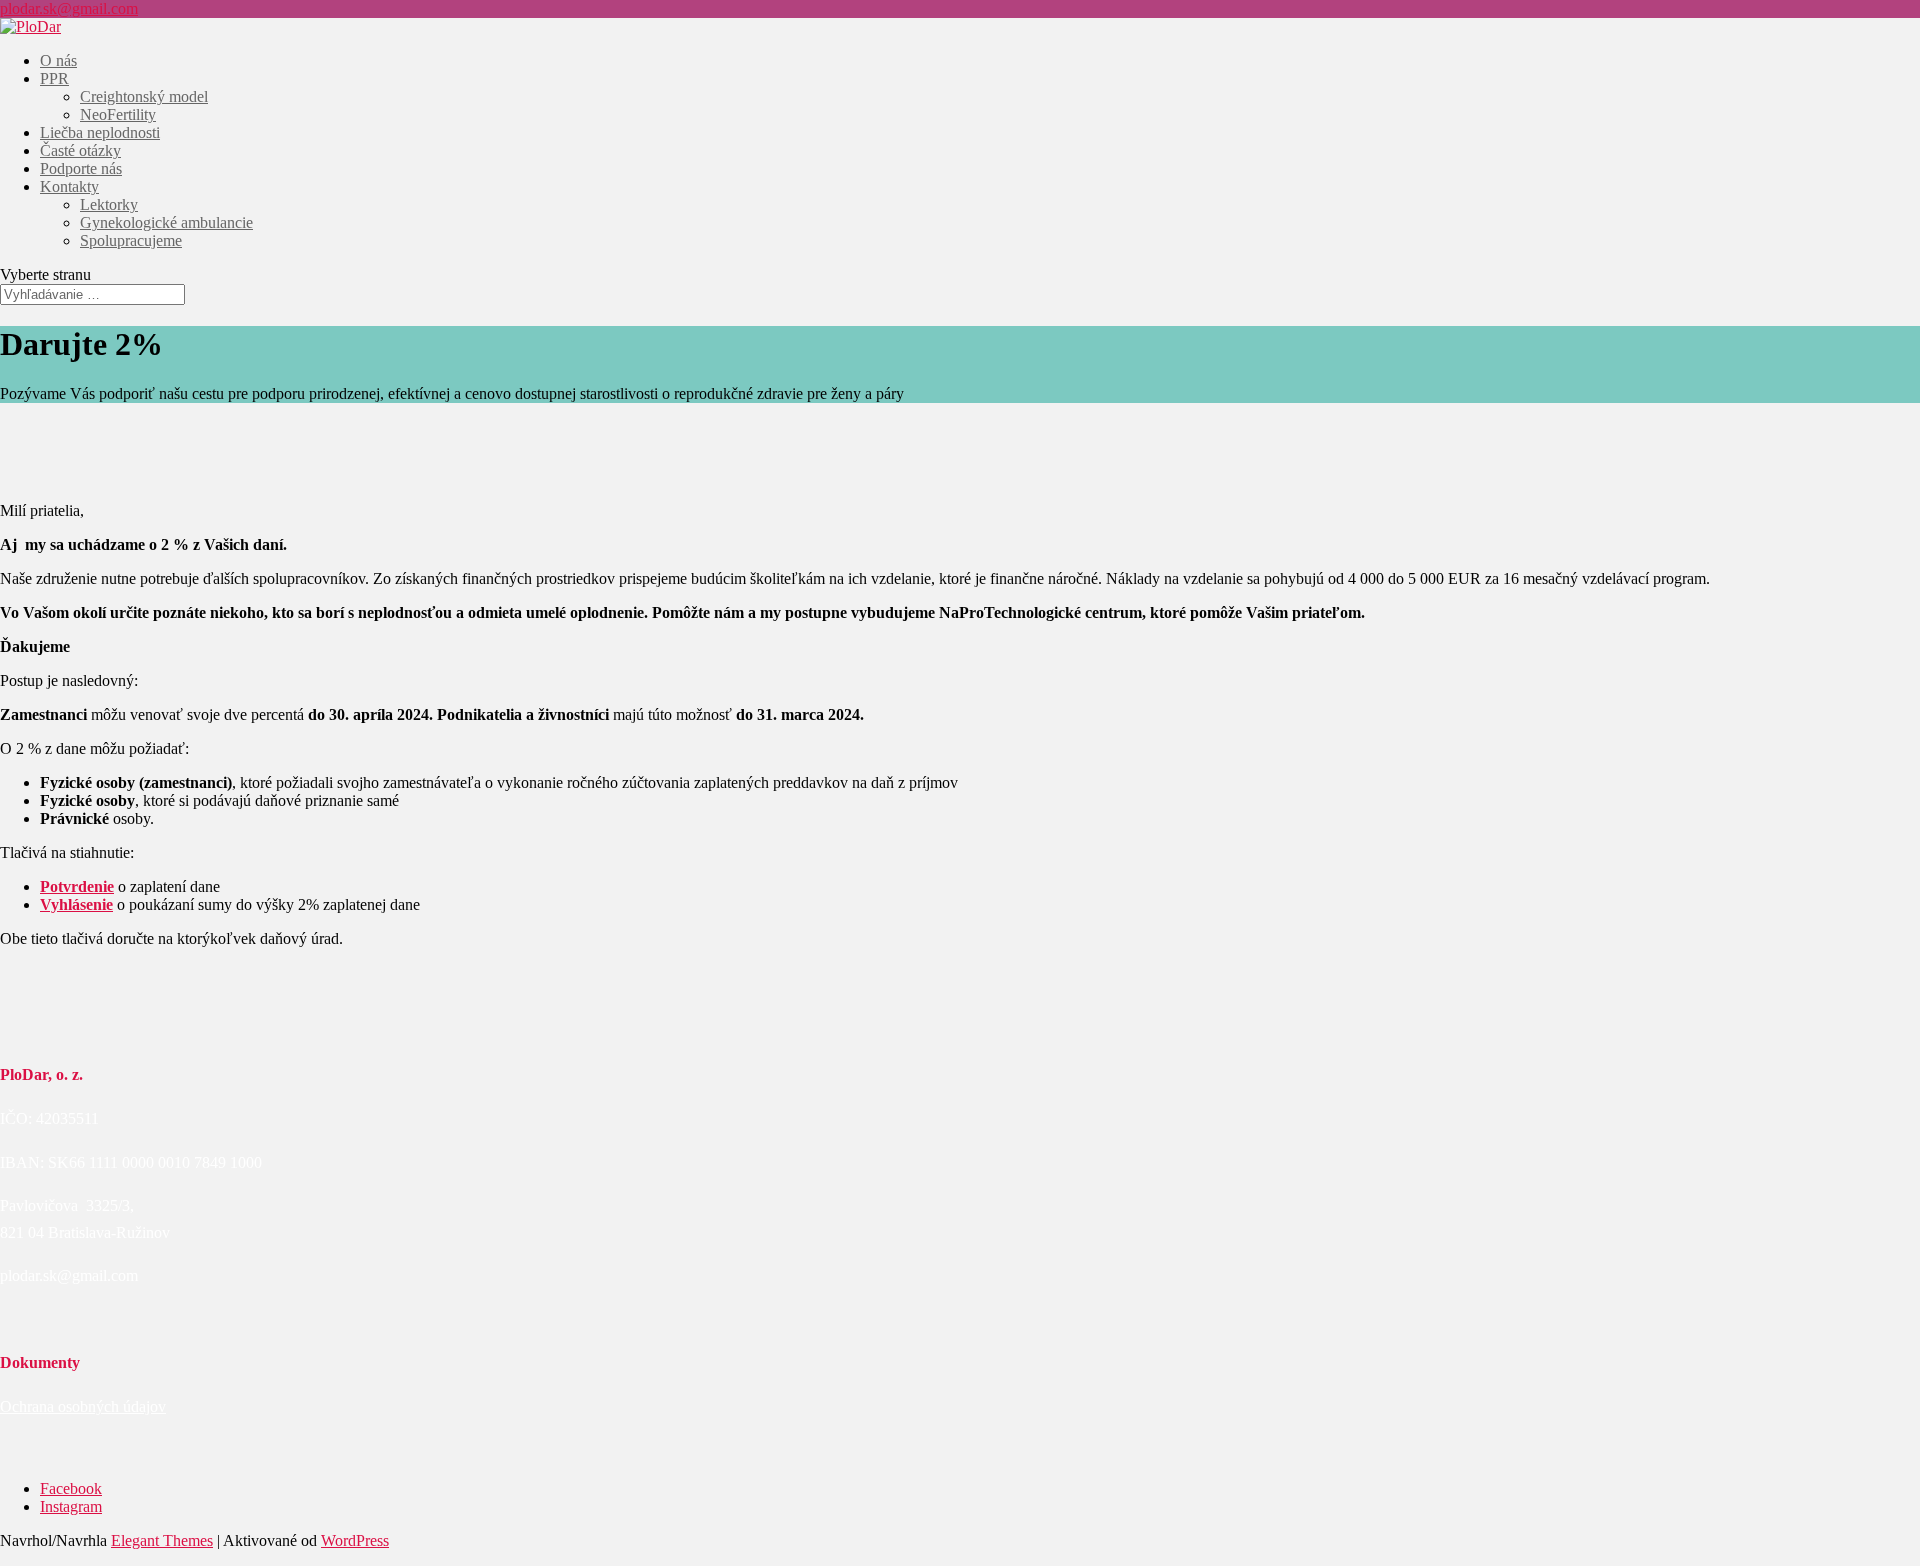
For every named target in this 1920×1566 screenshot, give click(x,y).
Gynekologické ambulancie (166, 222)
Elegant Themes (162, 1540)
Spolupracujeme (131, 240)
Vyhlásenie (76, 904)
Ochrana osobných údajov (83, 1406)
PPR (54, 78)
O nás (58, 60)
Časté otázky (80, 150)
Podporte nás (81, 168)
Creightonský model (144, 96)
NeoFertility (118, 114)
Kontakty (69, 186)
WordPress (355, 1540)
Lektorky (109, 204)
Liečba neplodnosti (100, 132)
